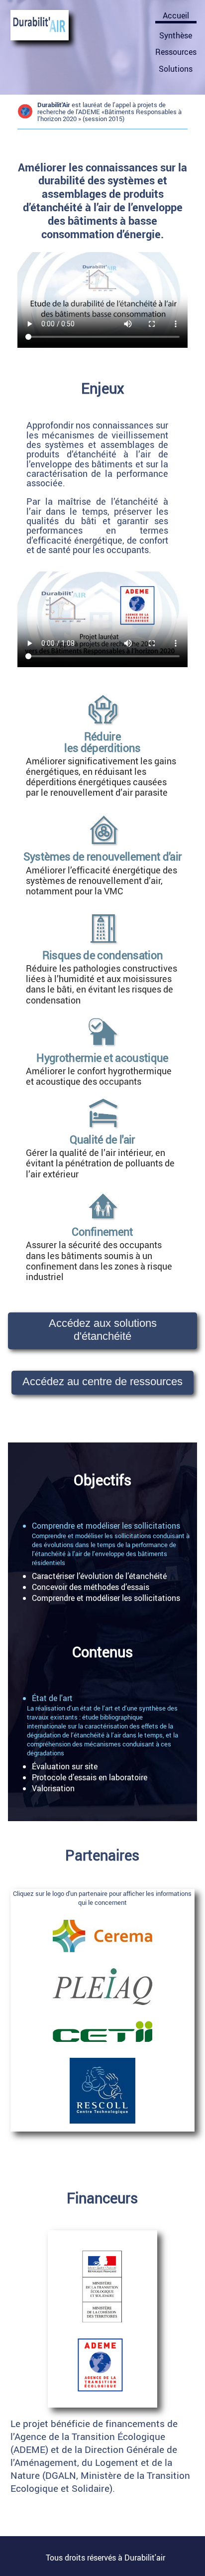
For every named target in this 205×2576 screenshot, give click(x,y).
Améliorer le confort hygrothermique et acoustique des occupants (99, 1076)
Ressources (176, 52)
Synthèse (176, 35)
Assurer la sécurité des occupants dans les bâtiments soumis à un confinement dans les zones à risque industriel (99, 1260)
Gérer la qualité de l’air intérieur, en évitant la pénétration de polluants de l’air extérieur (100, 1163)
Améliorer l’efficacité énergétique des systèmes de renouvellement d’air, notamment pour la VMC (102, 880)
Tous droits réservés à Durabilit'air (105, 2558)
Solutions (176, 69)
